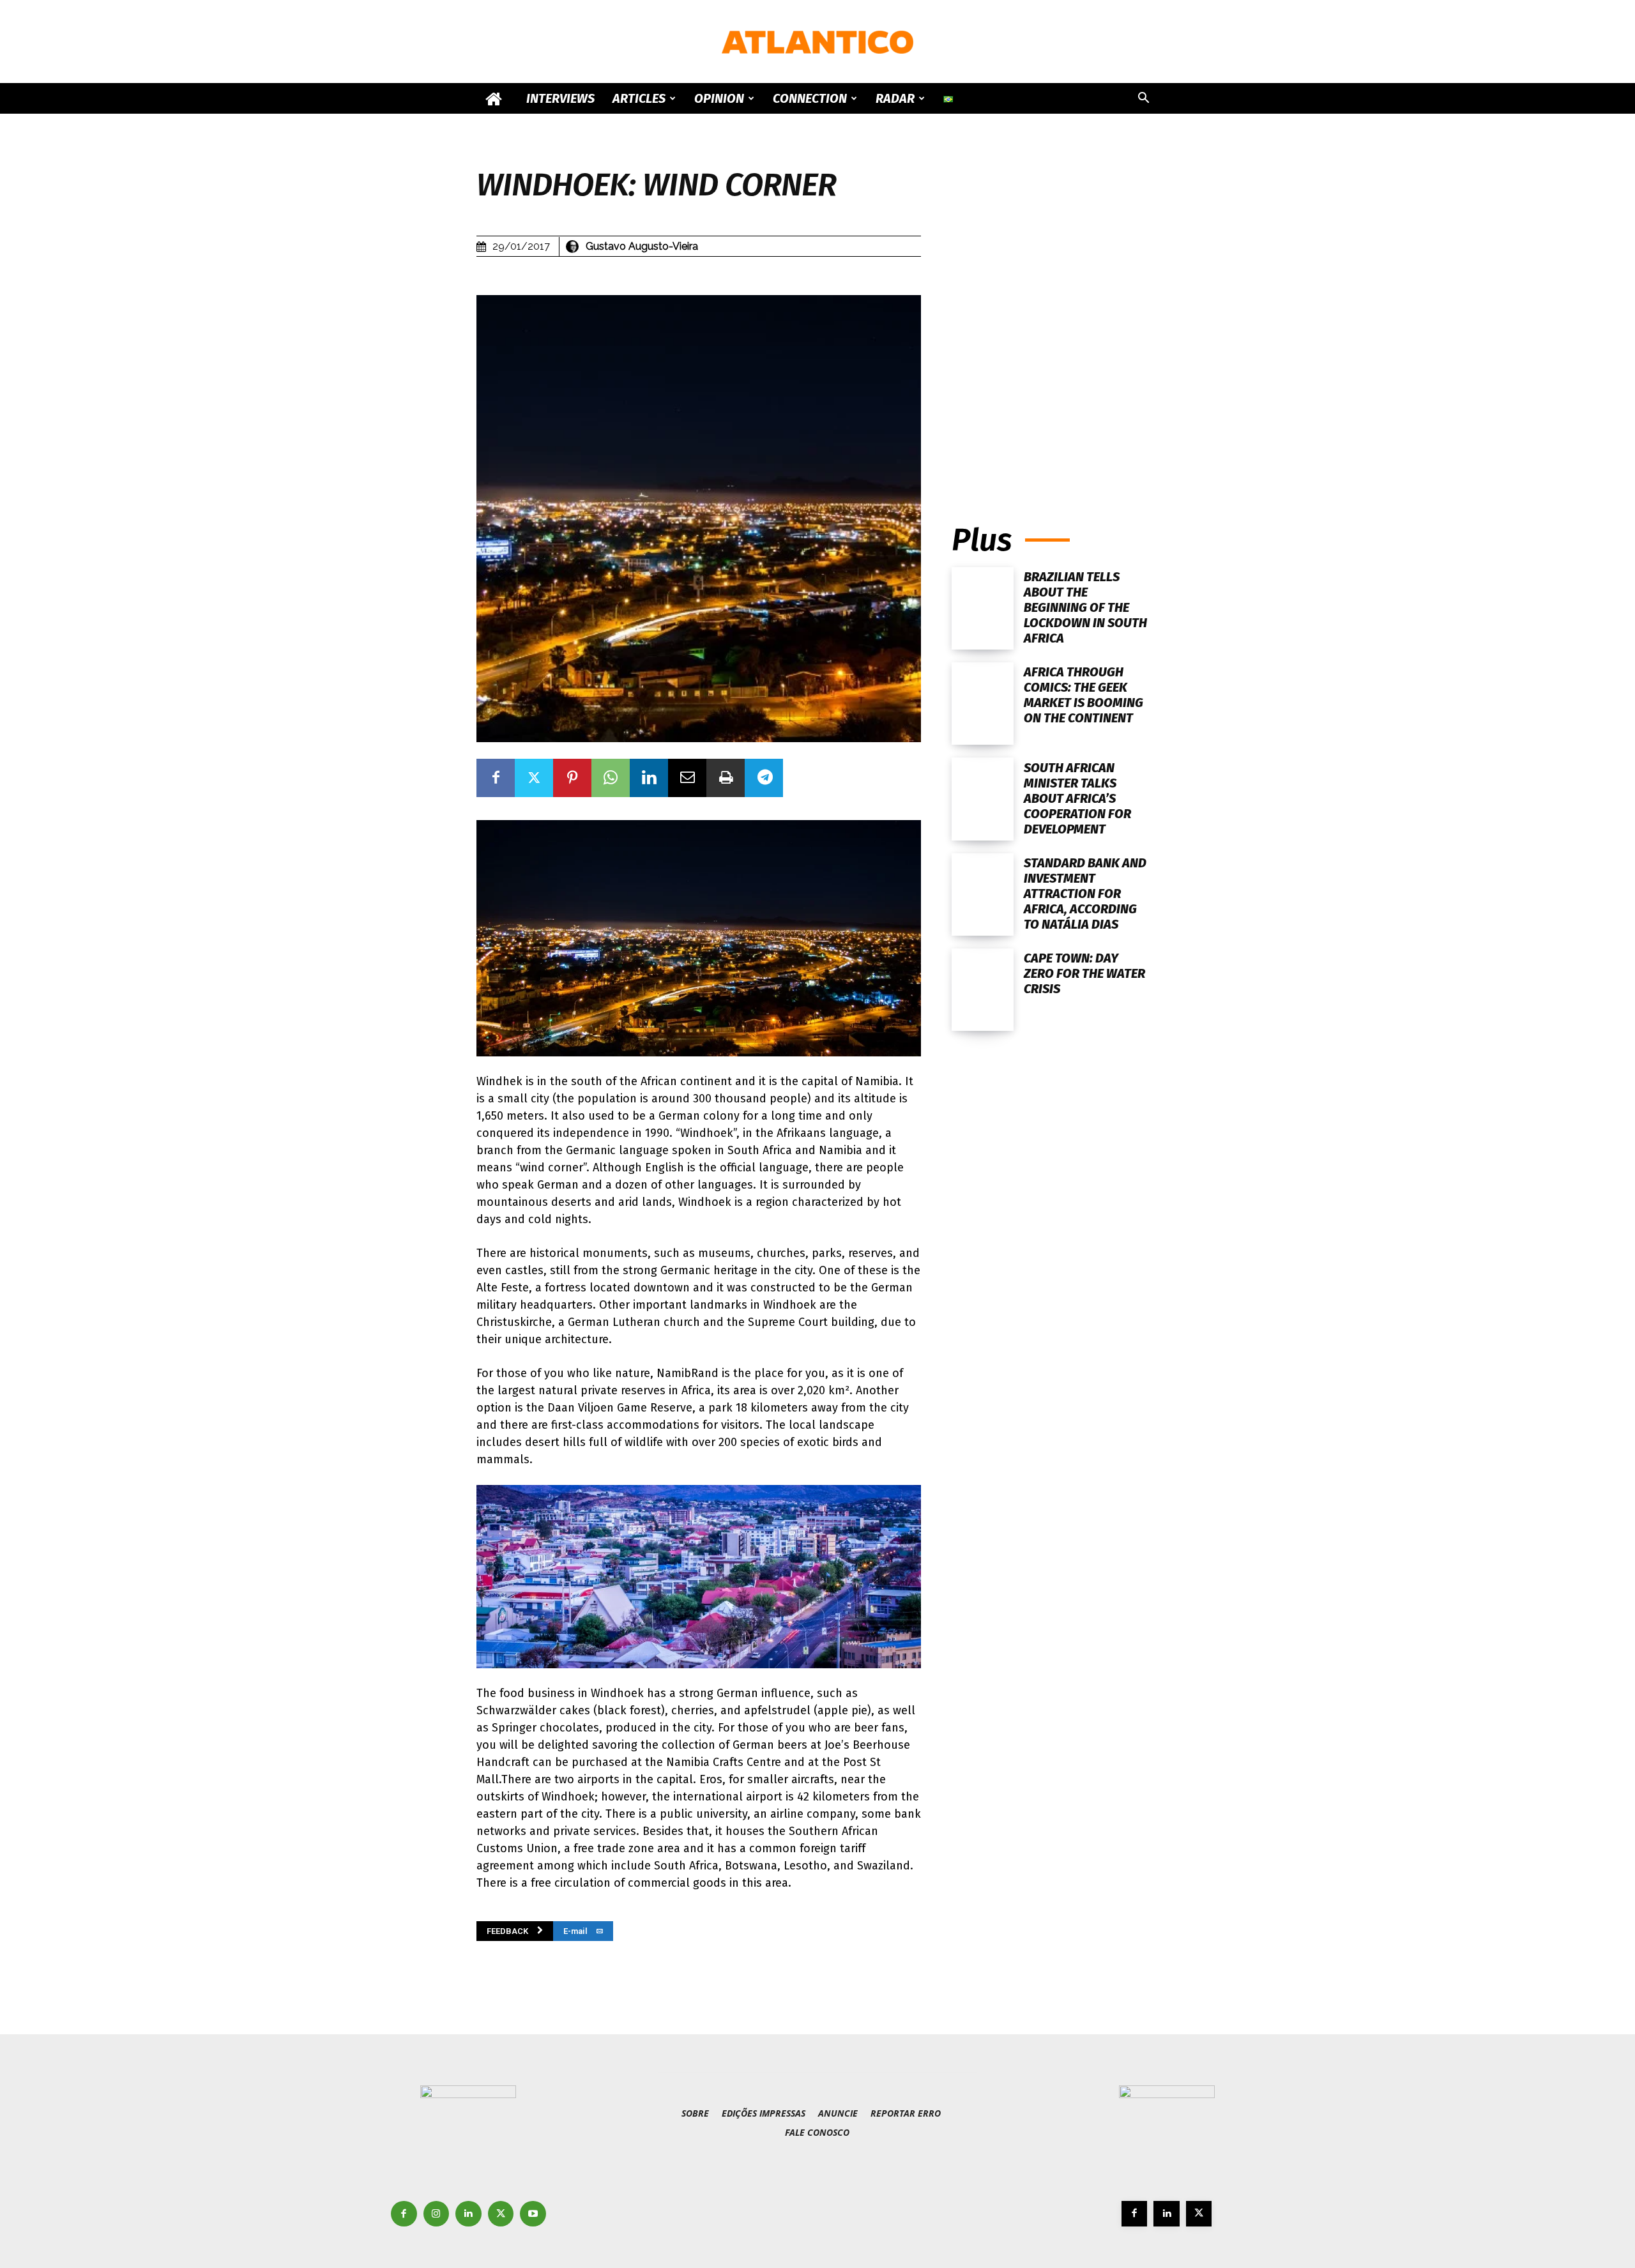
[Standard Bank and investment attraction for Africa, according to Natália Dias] (983, 894)
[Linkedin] (649, 778)
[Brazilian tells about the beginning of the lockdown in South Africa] (983, 608)
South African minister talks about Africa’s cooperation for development (1077, 798)
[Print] (726, 778)
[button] (1143, 99)
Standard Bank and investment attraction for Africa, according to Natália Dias (1085, 894)
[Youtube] (533, 2214)
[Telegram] (764, 778)
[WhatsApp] (611, 778)
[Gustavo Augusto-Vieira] (574, 247)
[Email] (687, 778)
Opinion (719, 98)
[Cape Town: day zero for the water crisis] (983, 990)
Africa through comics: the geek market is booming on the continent (1084, 695)
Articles (639, 98)
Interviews (560, 98)
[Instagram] (437, 2214)
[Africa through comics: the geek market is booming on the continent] (983, 704)
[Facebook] (496, 778)
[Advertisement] (1055, 375)
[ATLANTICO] (817, 42)
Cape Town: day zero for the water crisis (1084, 973)
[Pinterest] (572, 778)
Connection (810, 98)
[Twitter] (534, 778)
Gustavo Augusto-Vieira (642, 246)
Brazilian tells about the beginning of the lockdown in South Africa (1085, 607)
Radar (895, 98)
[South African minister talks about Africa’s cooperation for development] (983, 799)
